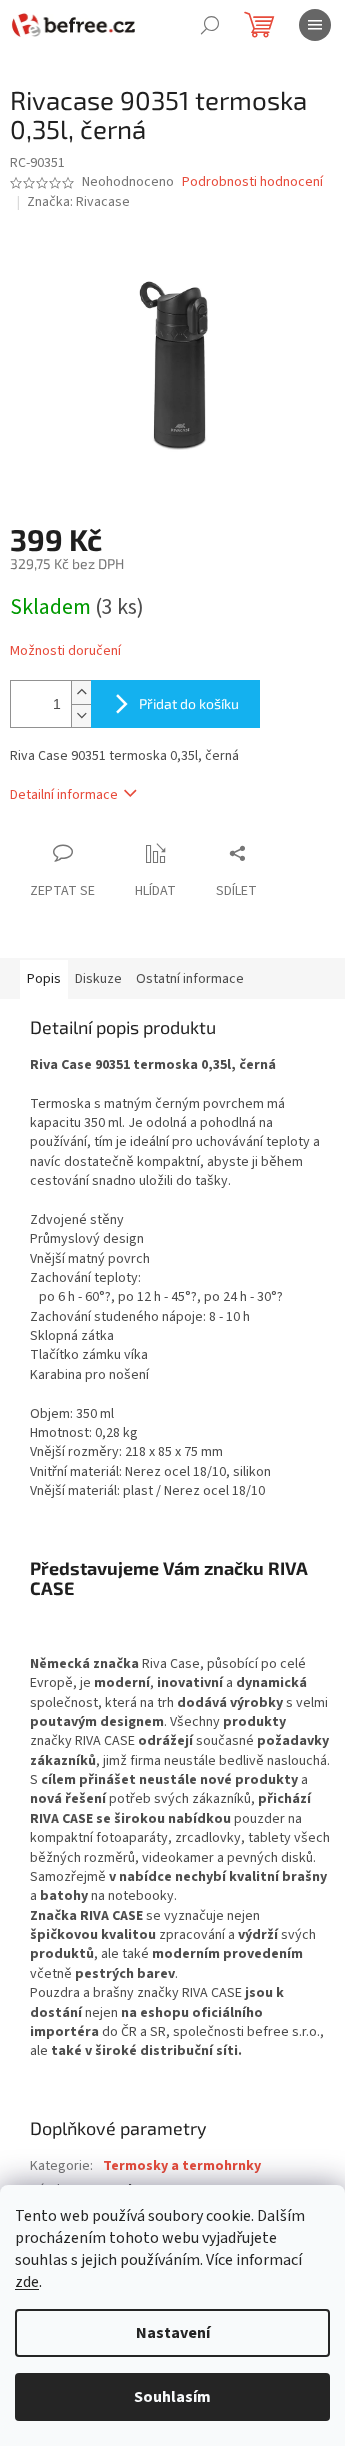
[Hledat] (210, 25)
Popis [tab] (44, 979)
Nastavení (173, 2333)
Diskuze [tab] (98, 979)
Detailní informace (64, 795)
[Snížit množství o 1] (81, 715)
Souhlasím (172, 2397)
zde (27, 2282)
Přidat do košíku (189, 703)
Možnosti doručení (65, 651)
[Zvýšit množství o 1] (81, 692)
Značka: (78, 202)
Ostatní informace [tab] (190, 979)
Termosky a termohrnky (182, 2166)
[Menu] (315, 25)
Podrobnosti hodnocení (252, 182)
